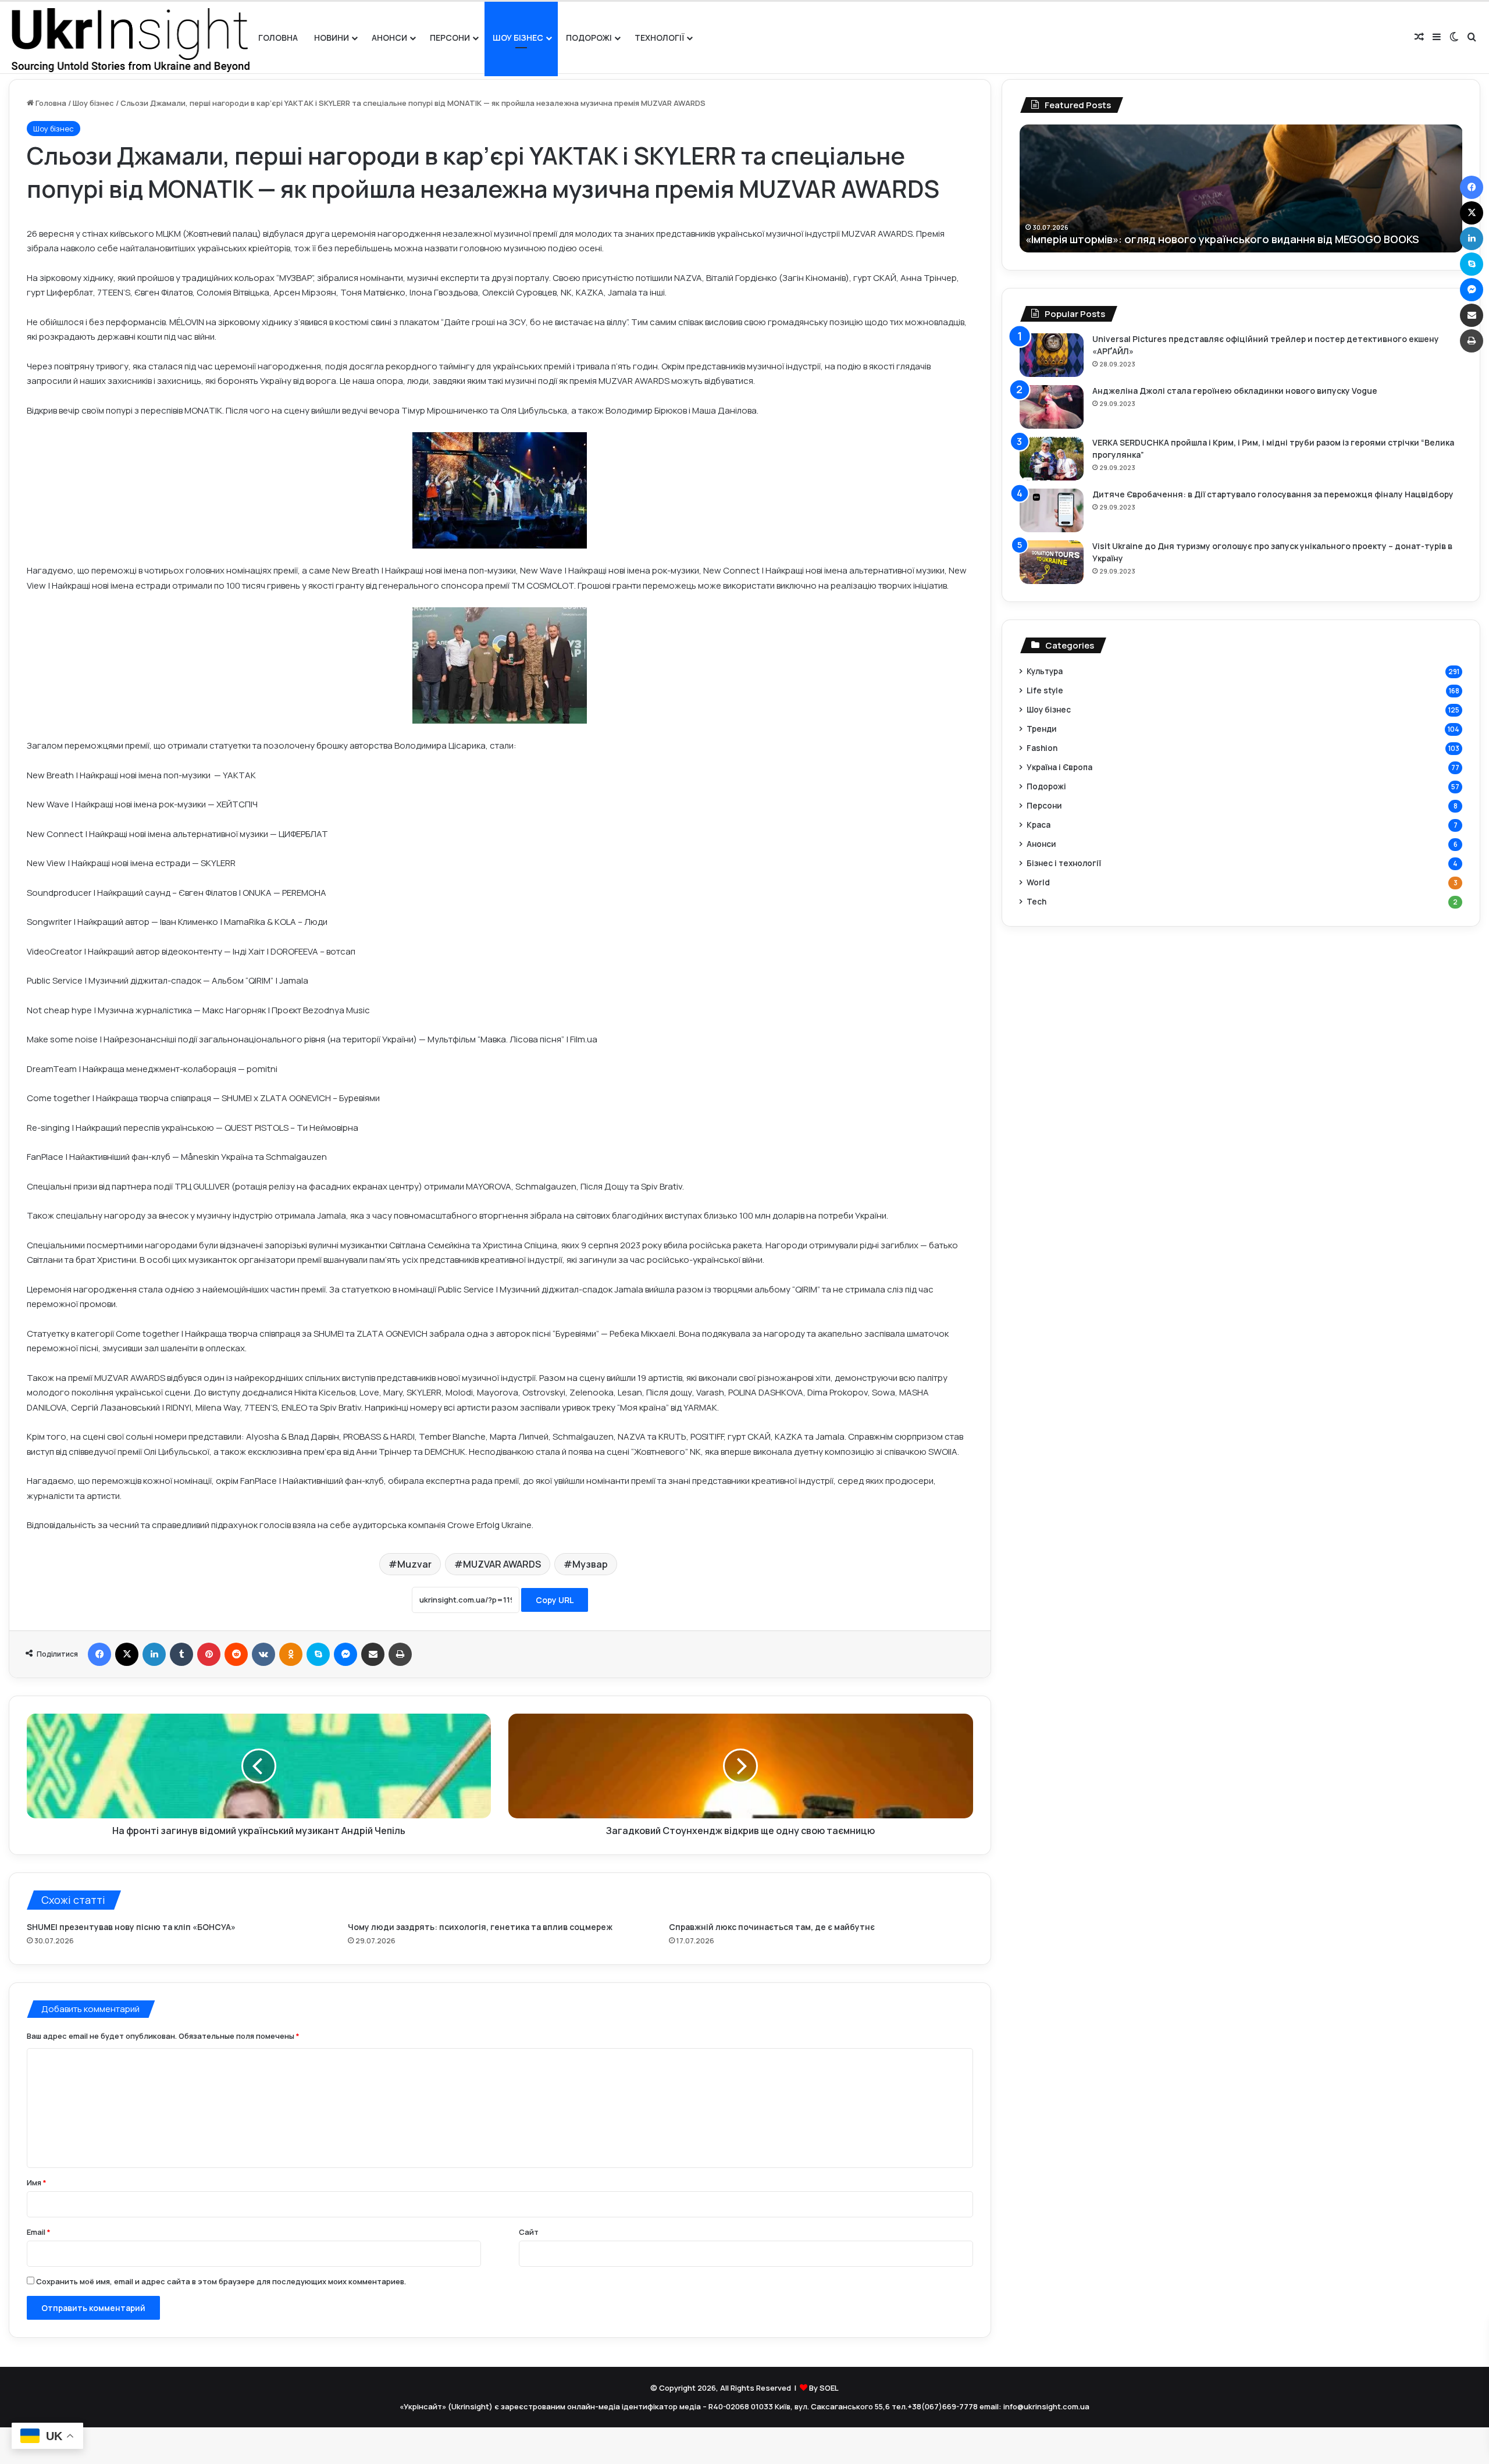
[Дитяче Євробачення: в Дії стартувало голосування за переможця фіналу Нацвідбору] (1052, 510)
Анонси (389, 38)
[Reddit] (236, 1654)
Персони (450, 38)
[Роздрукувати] (400, 1654)
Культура (1045, 671)
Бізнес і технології (1064, 863)
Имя (37, 2182)
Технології (659, 38)
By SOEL (824, 2388)
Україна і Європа (1059, 767)
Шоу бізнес (518, 38)
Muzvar (414, 1564)
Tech (1036, 901)
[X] (127, 1654)
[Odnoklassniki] (291, 1654)
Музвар (590, 1564)
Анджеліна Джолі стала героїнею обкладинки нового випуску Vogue (1235, 391)
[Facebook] (99, 1654)
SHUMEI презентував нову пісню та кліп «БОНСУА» (131, 1927)
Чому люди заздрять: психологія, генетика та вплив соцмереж (480, 1927)
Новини (332, 38)
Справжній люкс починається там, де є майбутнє (772, 1927)
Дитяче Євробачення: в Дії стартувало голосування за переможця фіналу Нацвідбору (1273, 494)
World (1038, 882)
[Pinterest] (209, 1654)
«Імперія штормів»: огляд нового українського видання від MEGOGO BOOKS (1222, 239)
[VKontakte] (263, 1654)
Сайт (529, 2232)
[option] (1241, 188)
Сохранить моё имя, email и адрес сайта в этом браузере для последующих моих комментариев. (221, 2281)
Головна (278, 38)
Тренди (1041, 729)
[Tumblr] (181, 1654)
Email (39, 2232)
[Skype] (318, 1654)
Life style (1045, 690)
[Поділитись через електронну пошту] (373, 1654)
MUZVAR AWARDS (502, 1564)
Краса (1039, 825)
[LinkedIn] (154, 1654)
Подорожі (589, 38)
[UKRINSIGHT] (129, 38)
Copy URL (555, 1600)
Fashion (1042, 748)
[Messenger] (345, 1654)
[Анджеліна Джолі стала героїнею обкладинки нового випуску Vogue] (1052, 407)
